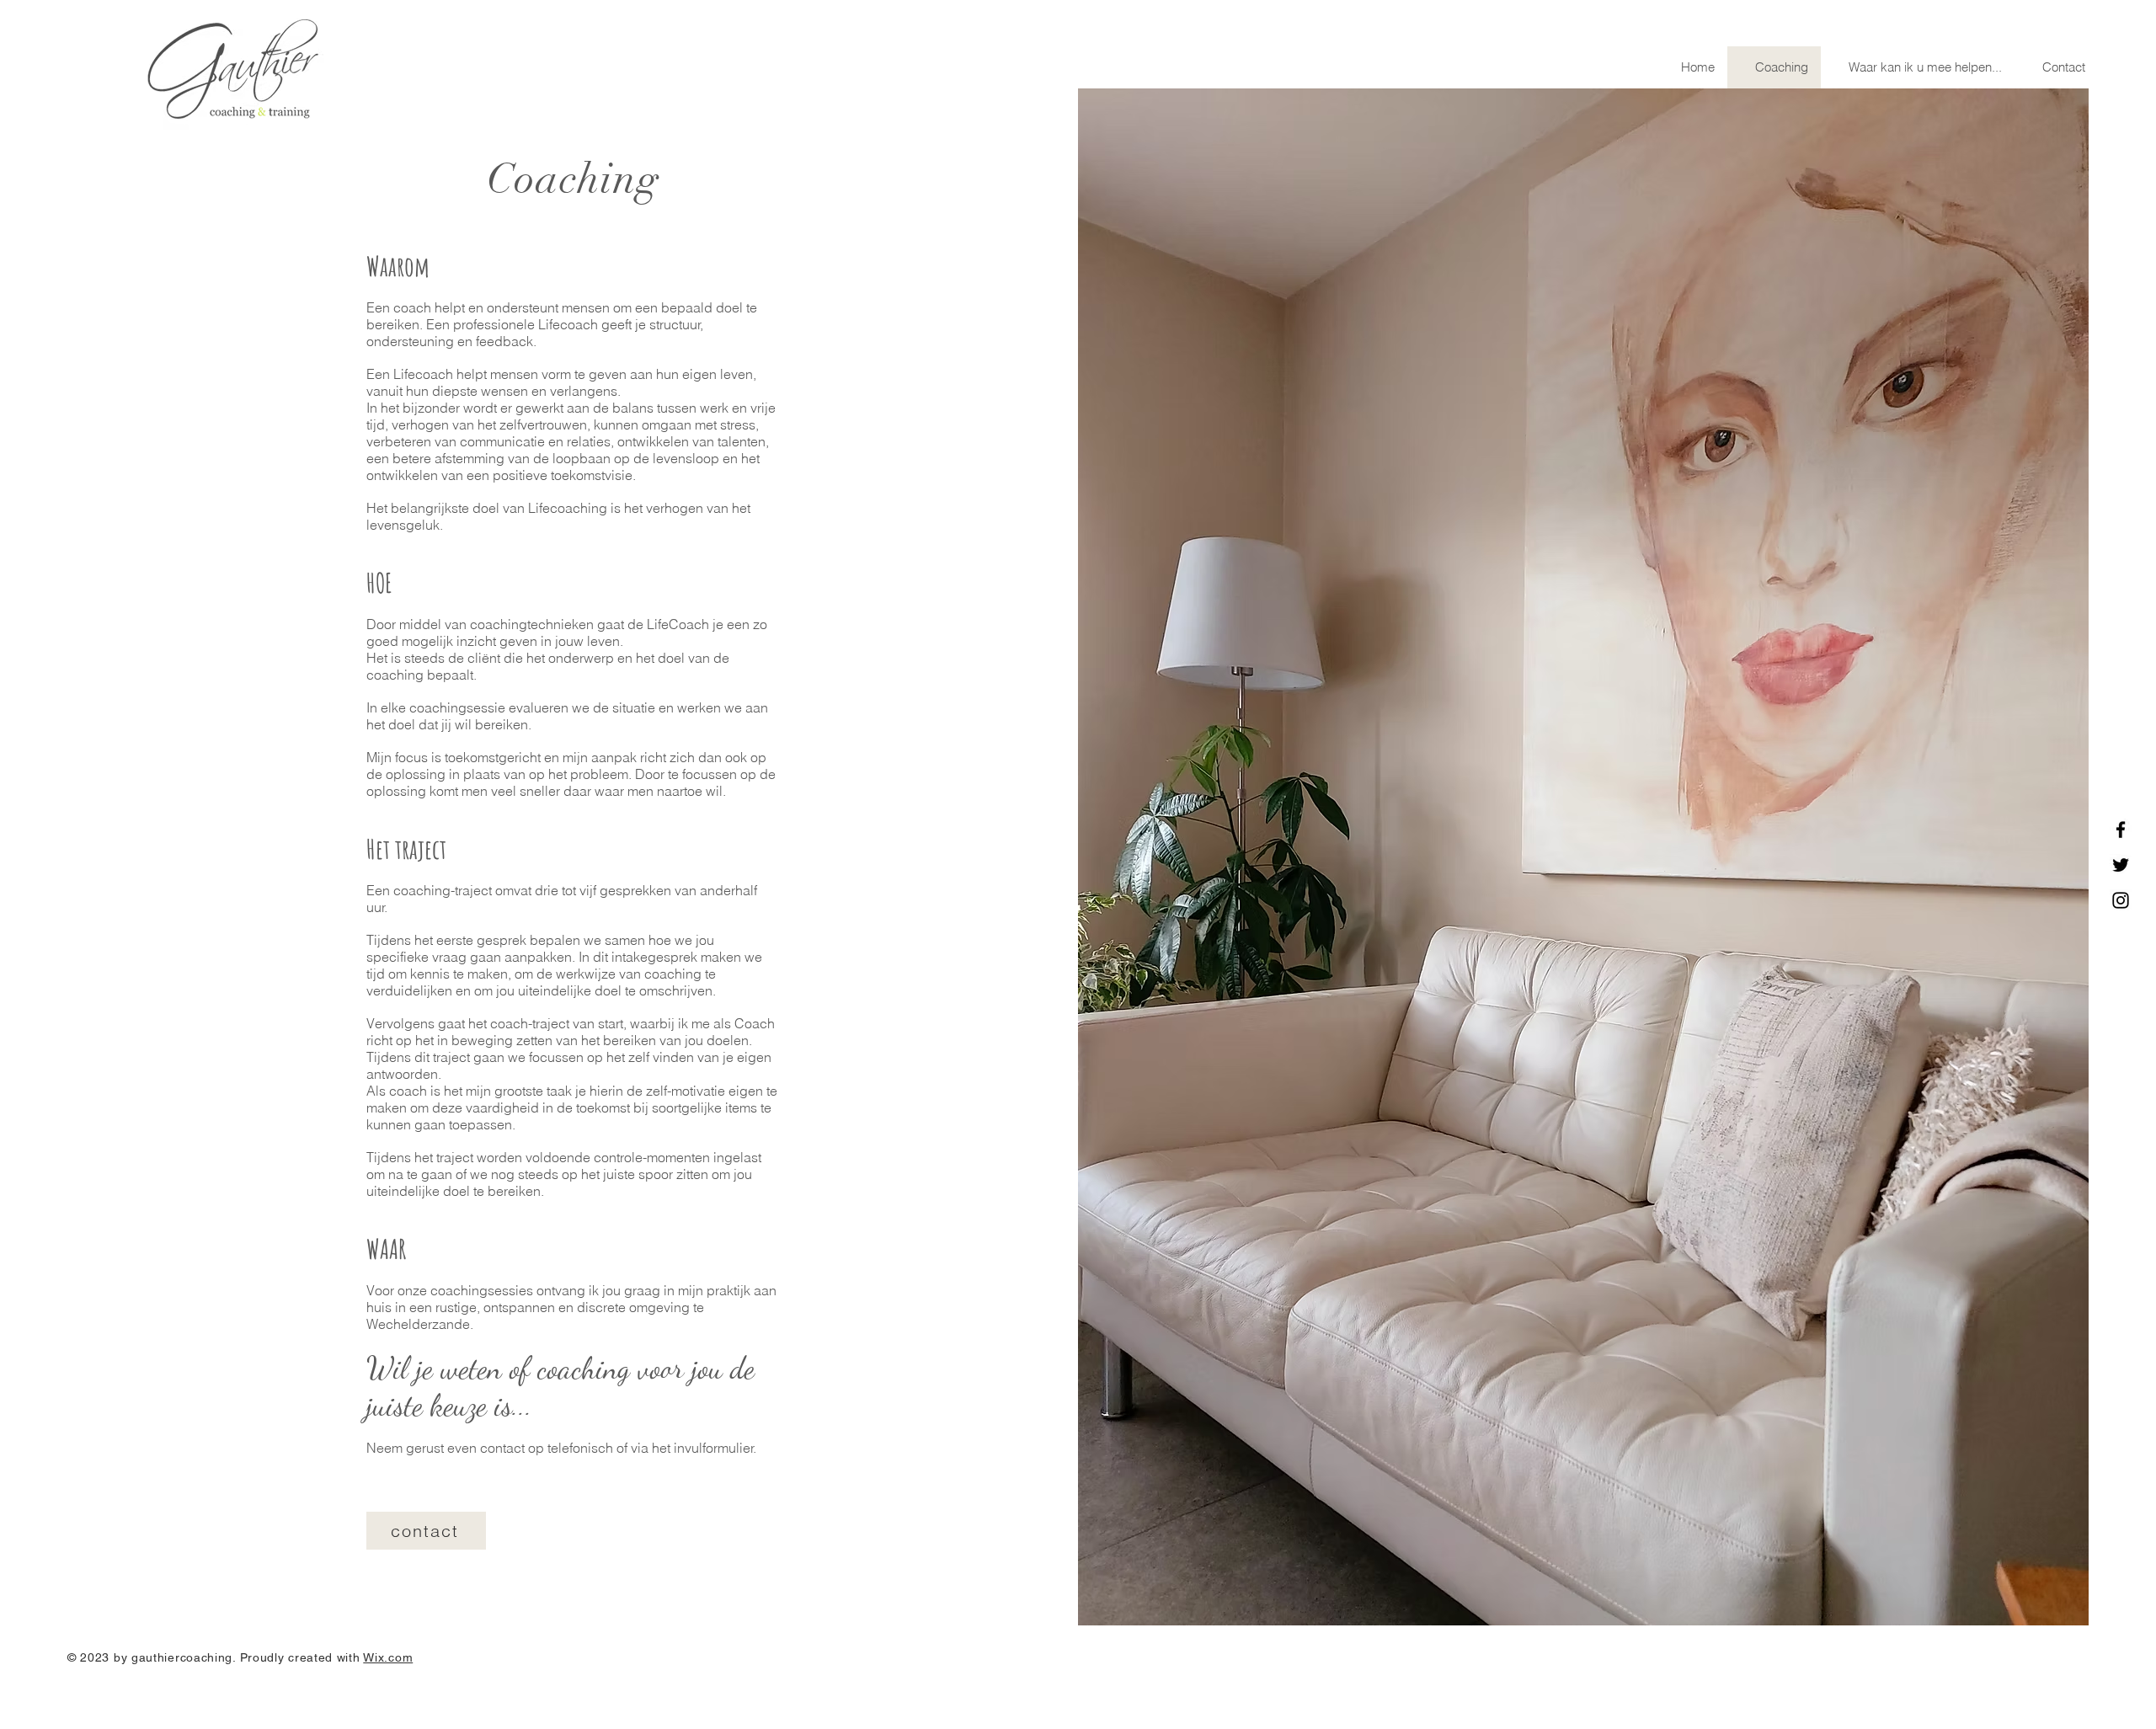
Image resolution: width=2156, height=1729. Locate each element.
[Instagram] (2121, 900)
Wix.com (388, 1657)
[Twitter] (2121, 865)
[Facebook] (2121, 830)
